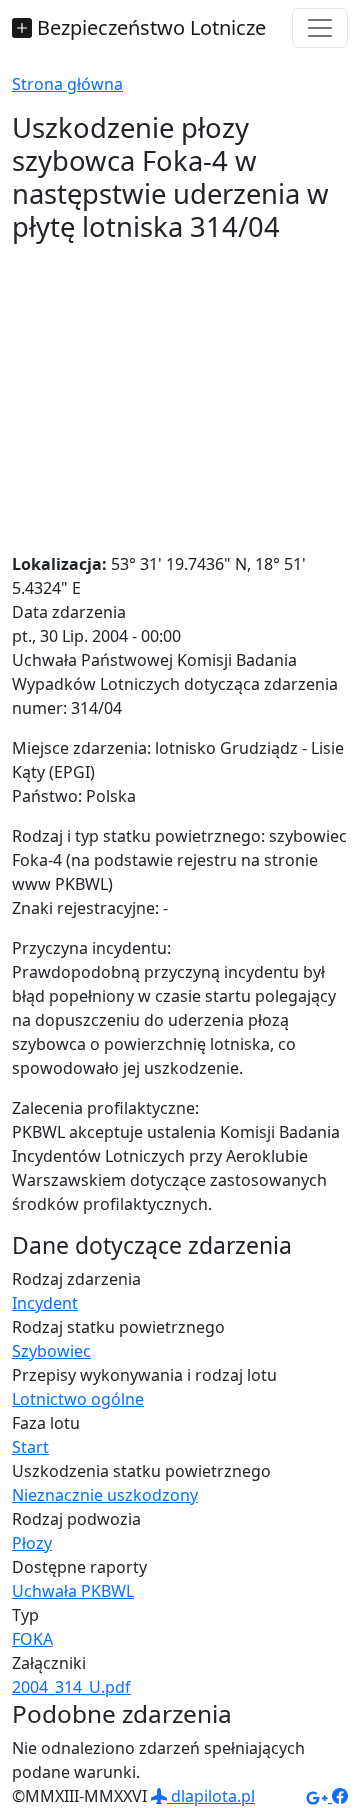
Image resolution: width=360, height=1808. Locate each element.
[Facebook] (340, 1796)
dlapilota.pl (211, 1796)
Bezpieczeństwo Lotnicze (149, 27)
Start (30, 1447)
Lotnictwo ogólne (78, 1399)
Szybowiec (51, 1351)
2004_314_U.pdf (71, 1687)
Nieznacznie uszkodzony (105, 1495)
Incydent (45, 1303)
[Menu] (320, 28)
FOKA (32, 1639)
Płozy (32, 1543)
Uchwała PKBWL (73, 1591)
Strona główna (67, 84)
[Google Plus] (319, 1796)
